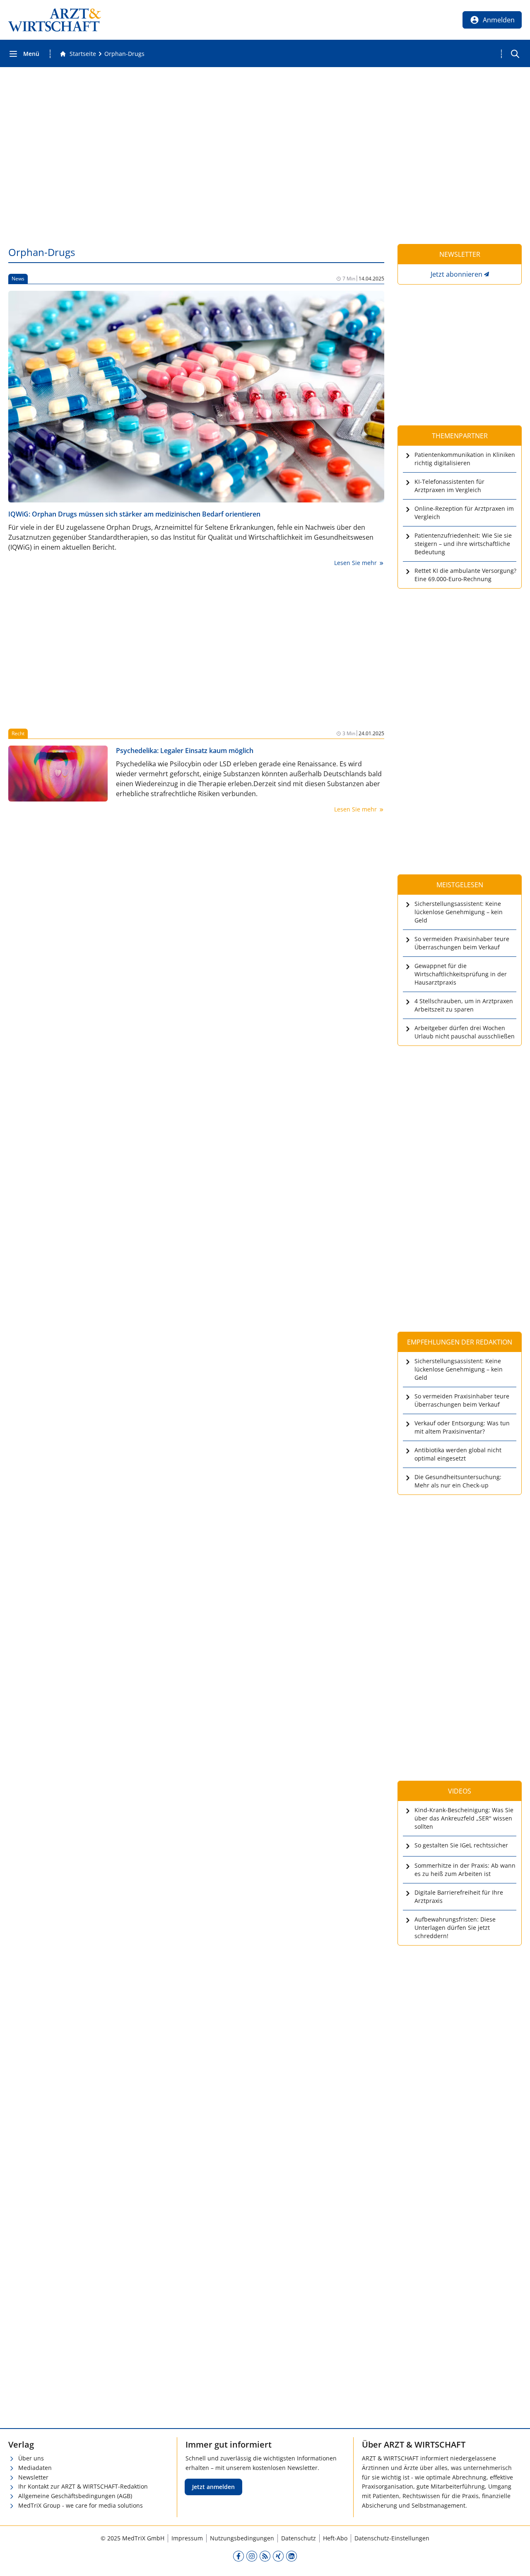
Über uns (31, 2458)
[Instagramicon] (252, 2556)
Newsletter (33, 2477)
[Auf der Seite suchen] (515, 54)
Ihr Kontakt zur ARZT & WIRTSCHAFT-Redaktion (83, 2486)
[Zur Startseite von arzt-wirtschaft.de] (55, 20)
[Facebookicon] (238, 2556)
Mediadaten (35, 2468)
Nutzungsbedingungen (242, 2538)
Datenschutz (299, 2538)
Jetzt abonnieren (457, 274)
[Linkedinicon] (291, 2556)
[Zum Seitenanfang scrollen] (515, 2561)
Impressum (187, 2538)
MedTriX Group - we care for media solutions (81, 2505)
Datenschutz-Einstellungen (392, 2538)
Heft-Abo (335, 2538)
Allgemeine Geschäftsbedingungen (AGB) (75, 2496)
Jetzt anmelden (213, 2487)
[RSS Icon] (265, 2556)
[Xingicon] (278, 2556)
